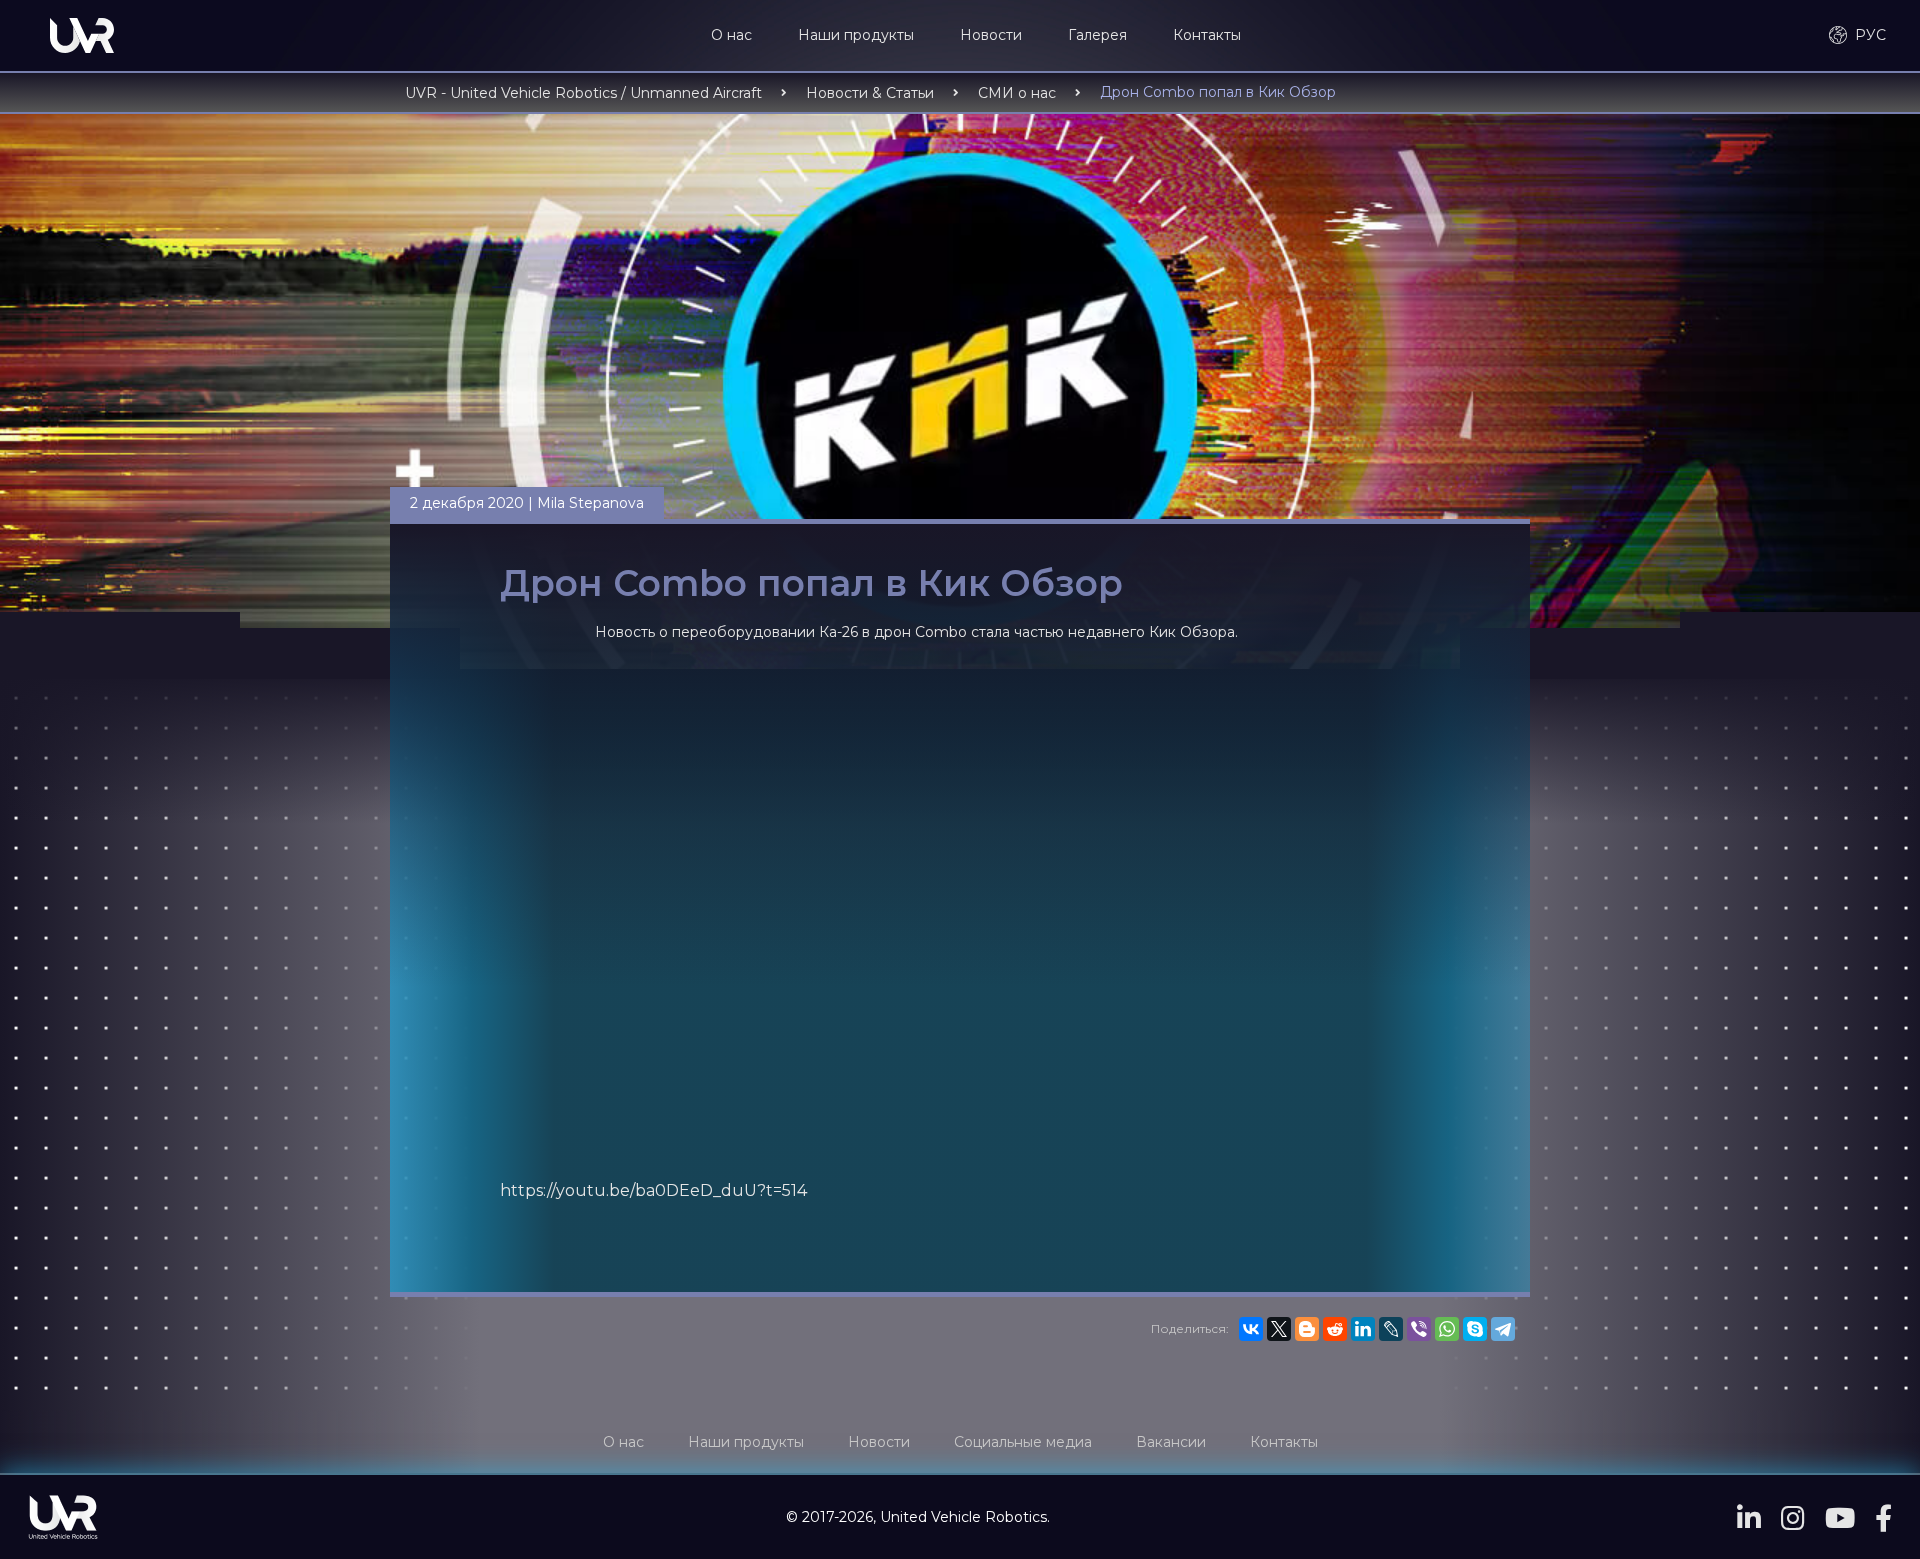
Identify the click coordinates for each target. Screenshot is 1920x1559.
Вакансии (1171, 1442)
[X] (1279, 1329)
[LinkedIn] (1363, 1329)
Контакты (1207, 35)
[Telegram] (1503, 1329)
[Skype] (1475, 1329)
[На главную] (82, 35)
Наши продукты (856, 35)
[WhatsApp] (1447, 1329)
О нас (731, 35)
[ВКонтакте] (1251, 1329)
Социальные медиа (1023, 1442)
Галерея (1097, 35)
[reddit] (1335, 1329)
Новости (991, 35)
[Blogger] (1307, 1329)
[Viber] (1419, 1329)
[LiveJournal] (1391, 1329)
